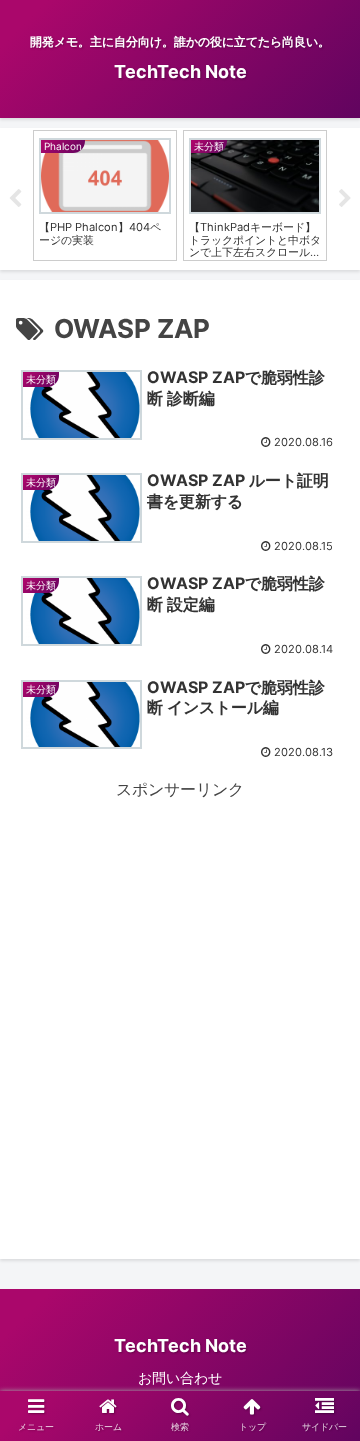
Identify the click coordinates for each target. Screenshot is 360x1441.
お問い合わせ (180, 1377)
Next (345, 199)
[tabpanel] (105, 195)
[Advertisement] (180, 984)
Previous (15, 199)
